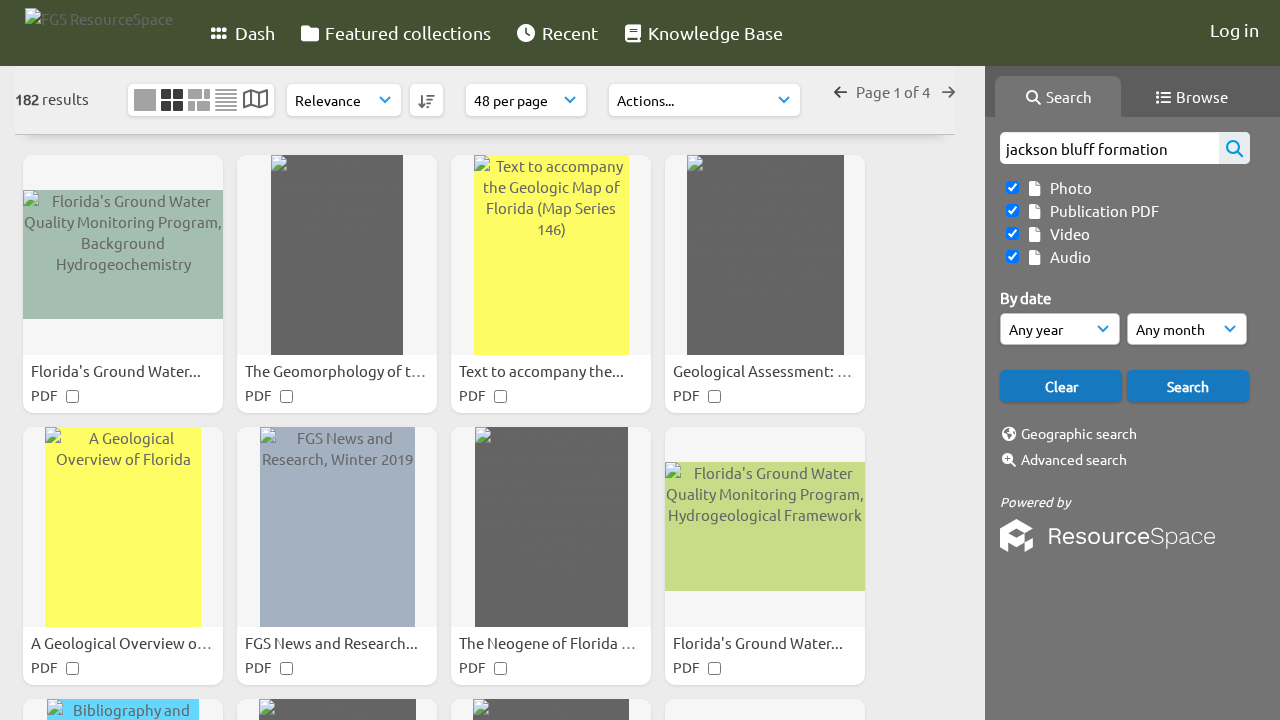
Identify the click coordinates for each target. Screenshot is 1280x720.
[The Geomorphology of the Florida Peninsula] (337, 255)
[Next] (948, 91)
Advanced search (1074, 459)
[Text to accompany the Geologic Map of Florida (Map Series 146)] (551, 255)
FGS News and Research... (333, 642)
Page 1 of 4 (894, 91)
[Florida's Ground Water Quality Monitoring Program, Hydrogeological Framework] (765, 527)
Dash (253, 32)
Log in (1234, 29)
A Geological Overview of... (124, 642)
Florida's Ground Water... (117, 370)
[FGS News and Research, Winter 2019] (337, 527)
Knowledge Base (713, 32)
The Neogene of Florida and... (560, 642)
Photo (1068, 187)
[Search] (1234, 148)
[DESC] (426, 100)
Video (1067, 233)
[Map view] (255, 100)
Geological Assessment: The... (775, 370)
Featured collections (406, 32)
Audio (1067, 256)
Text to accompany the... (543, 370)
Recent (568, 32)
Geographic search (1079, 433)
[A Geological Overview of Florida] (123, 527)
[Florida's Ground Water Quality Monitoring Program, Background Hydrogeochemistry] (123, 255)
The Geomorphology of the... (344, 370)
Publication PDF (1101, 210)
